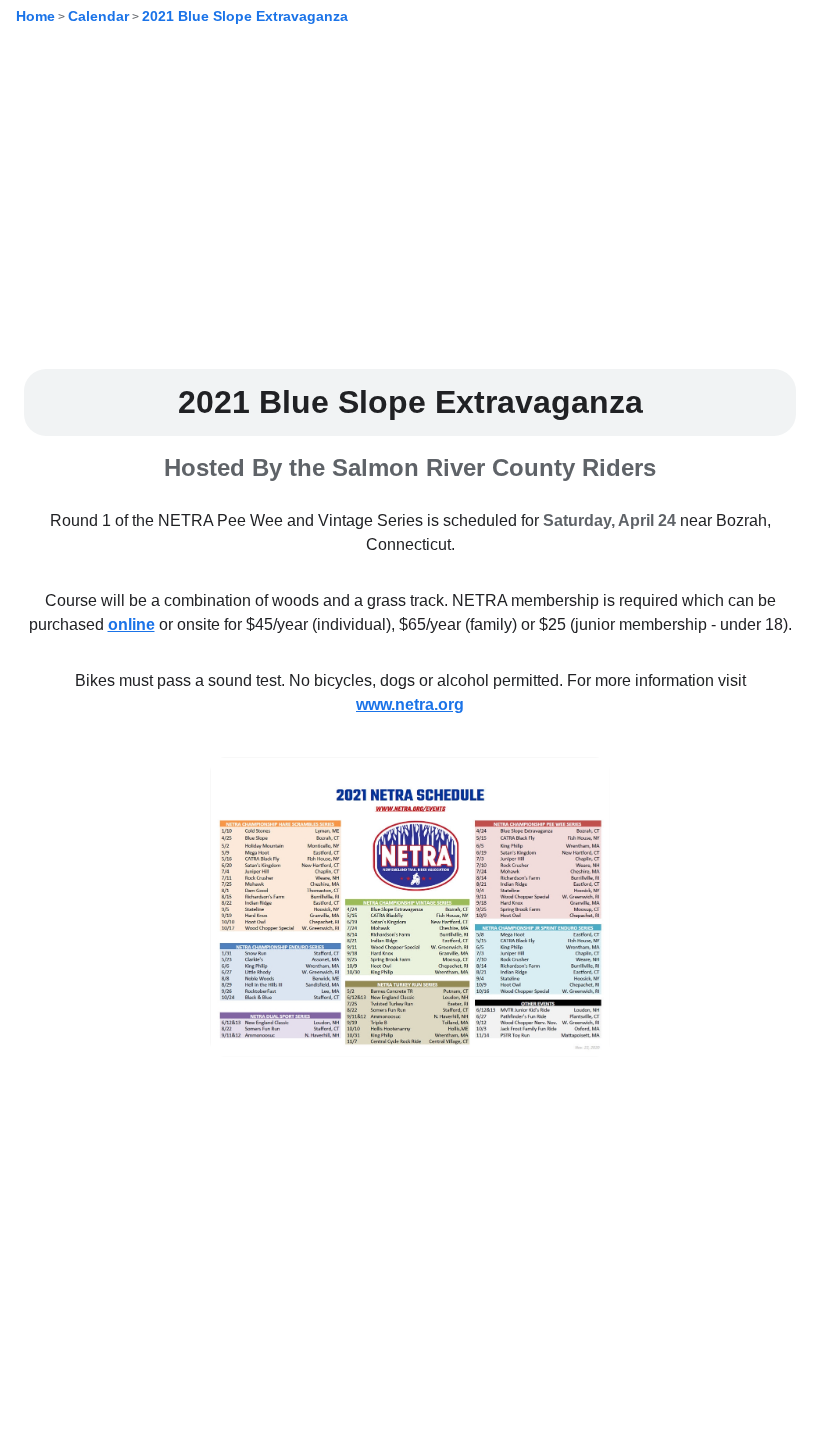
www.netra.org (410, 704)
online (131, 624)
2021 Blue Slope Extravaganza (245, 16)
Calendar (98, 16)
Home (35, 16)
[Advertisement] (410, 213)
